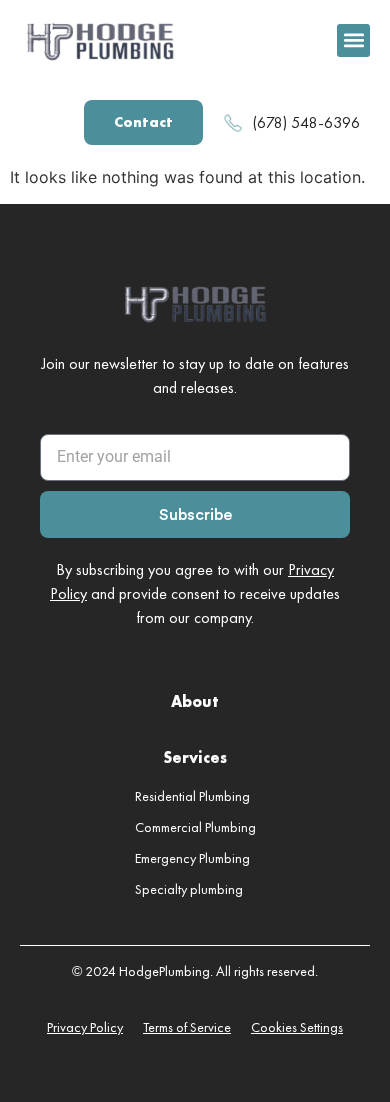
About (195, 701)
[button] (353, 40)
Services (195, 757)
